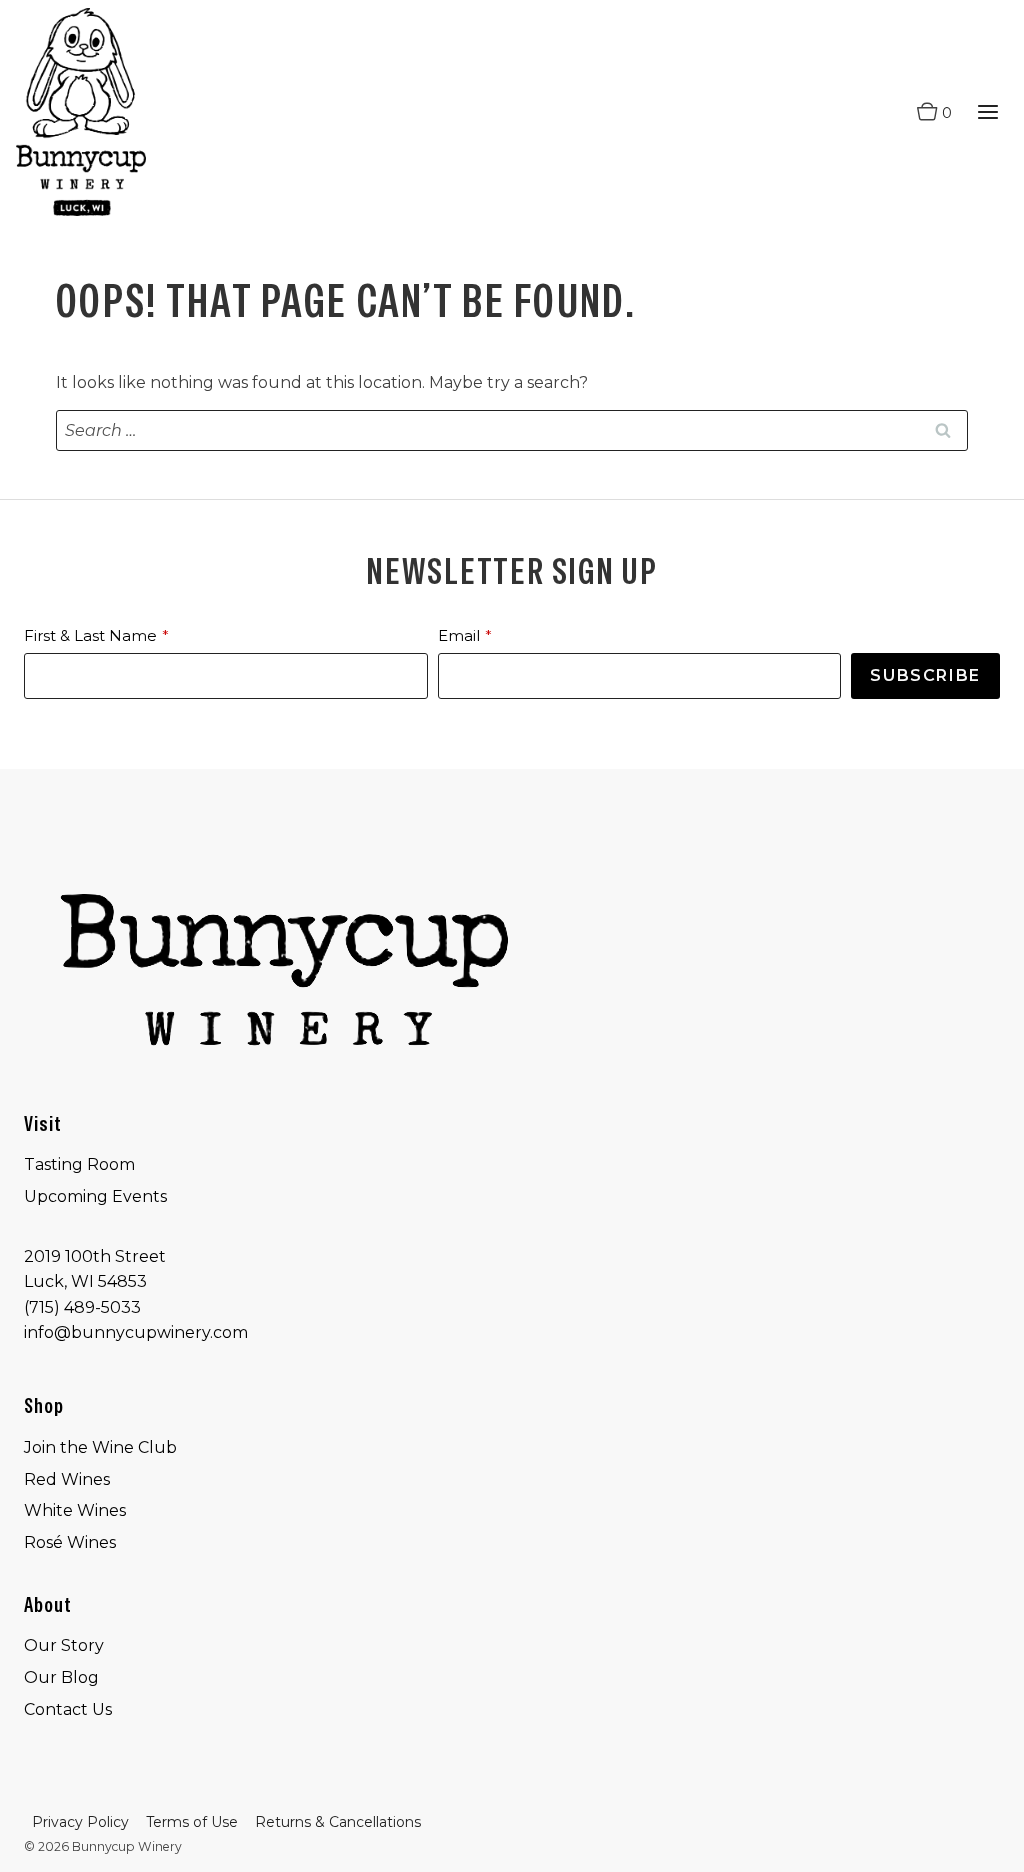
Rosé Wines (70, 1542)
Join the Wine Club (100, 1447)
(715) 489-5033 (82, 1307)
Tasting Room (79, 1164)
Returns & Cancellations (338, 1822)
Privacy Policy (80, 1822)
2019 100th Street (95, 1256)
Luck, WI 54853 (85, 1281)
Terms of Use (192, 1822)
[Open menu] (987, 112)
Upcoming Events (95, 1196)
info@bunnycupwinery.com (136, 1332)
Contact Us (68, 1709)
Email (459, 635)
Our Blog (61, 1677)
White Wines (75, 1510)
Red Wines (67, 1479)
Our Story (64, 1645)
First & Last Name (90, 635)
